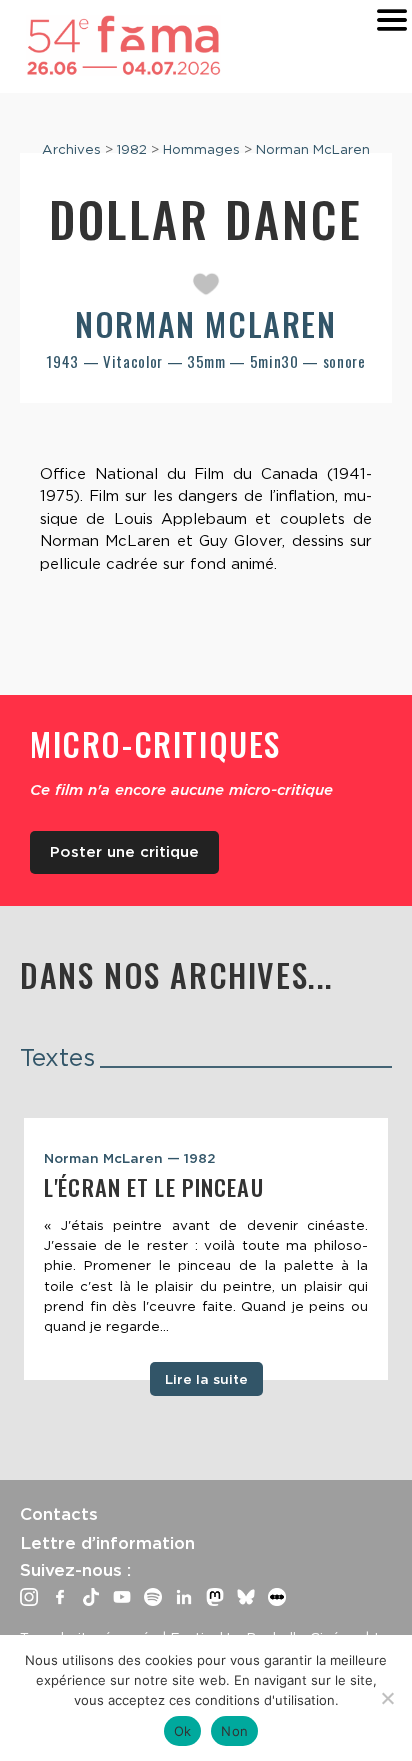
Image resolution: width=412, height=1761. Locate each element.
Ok (183, 1731)
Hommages (201, 149)
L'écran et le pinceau (154, 1187)
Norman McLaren (313, 149)
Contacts (59, 1514)
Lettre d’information (107, 1543)
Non (234, 1731)
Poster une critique (124, 852)
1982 (132, 149)
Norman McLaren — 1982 (130, 1158)
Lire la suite (206, 1379)
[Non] (387, 1698)
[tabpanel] (206, 1249)
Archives (71, 149)
